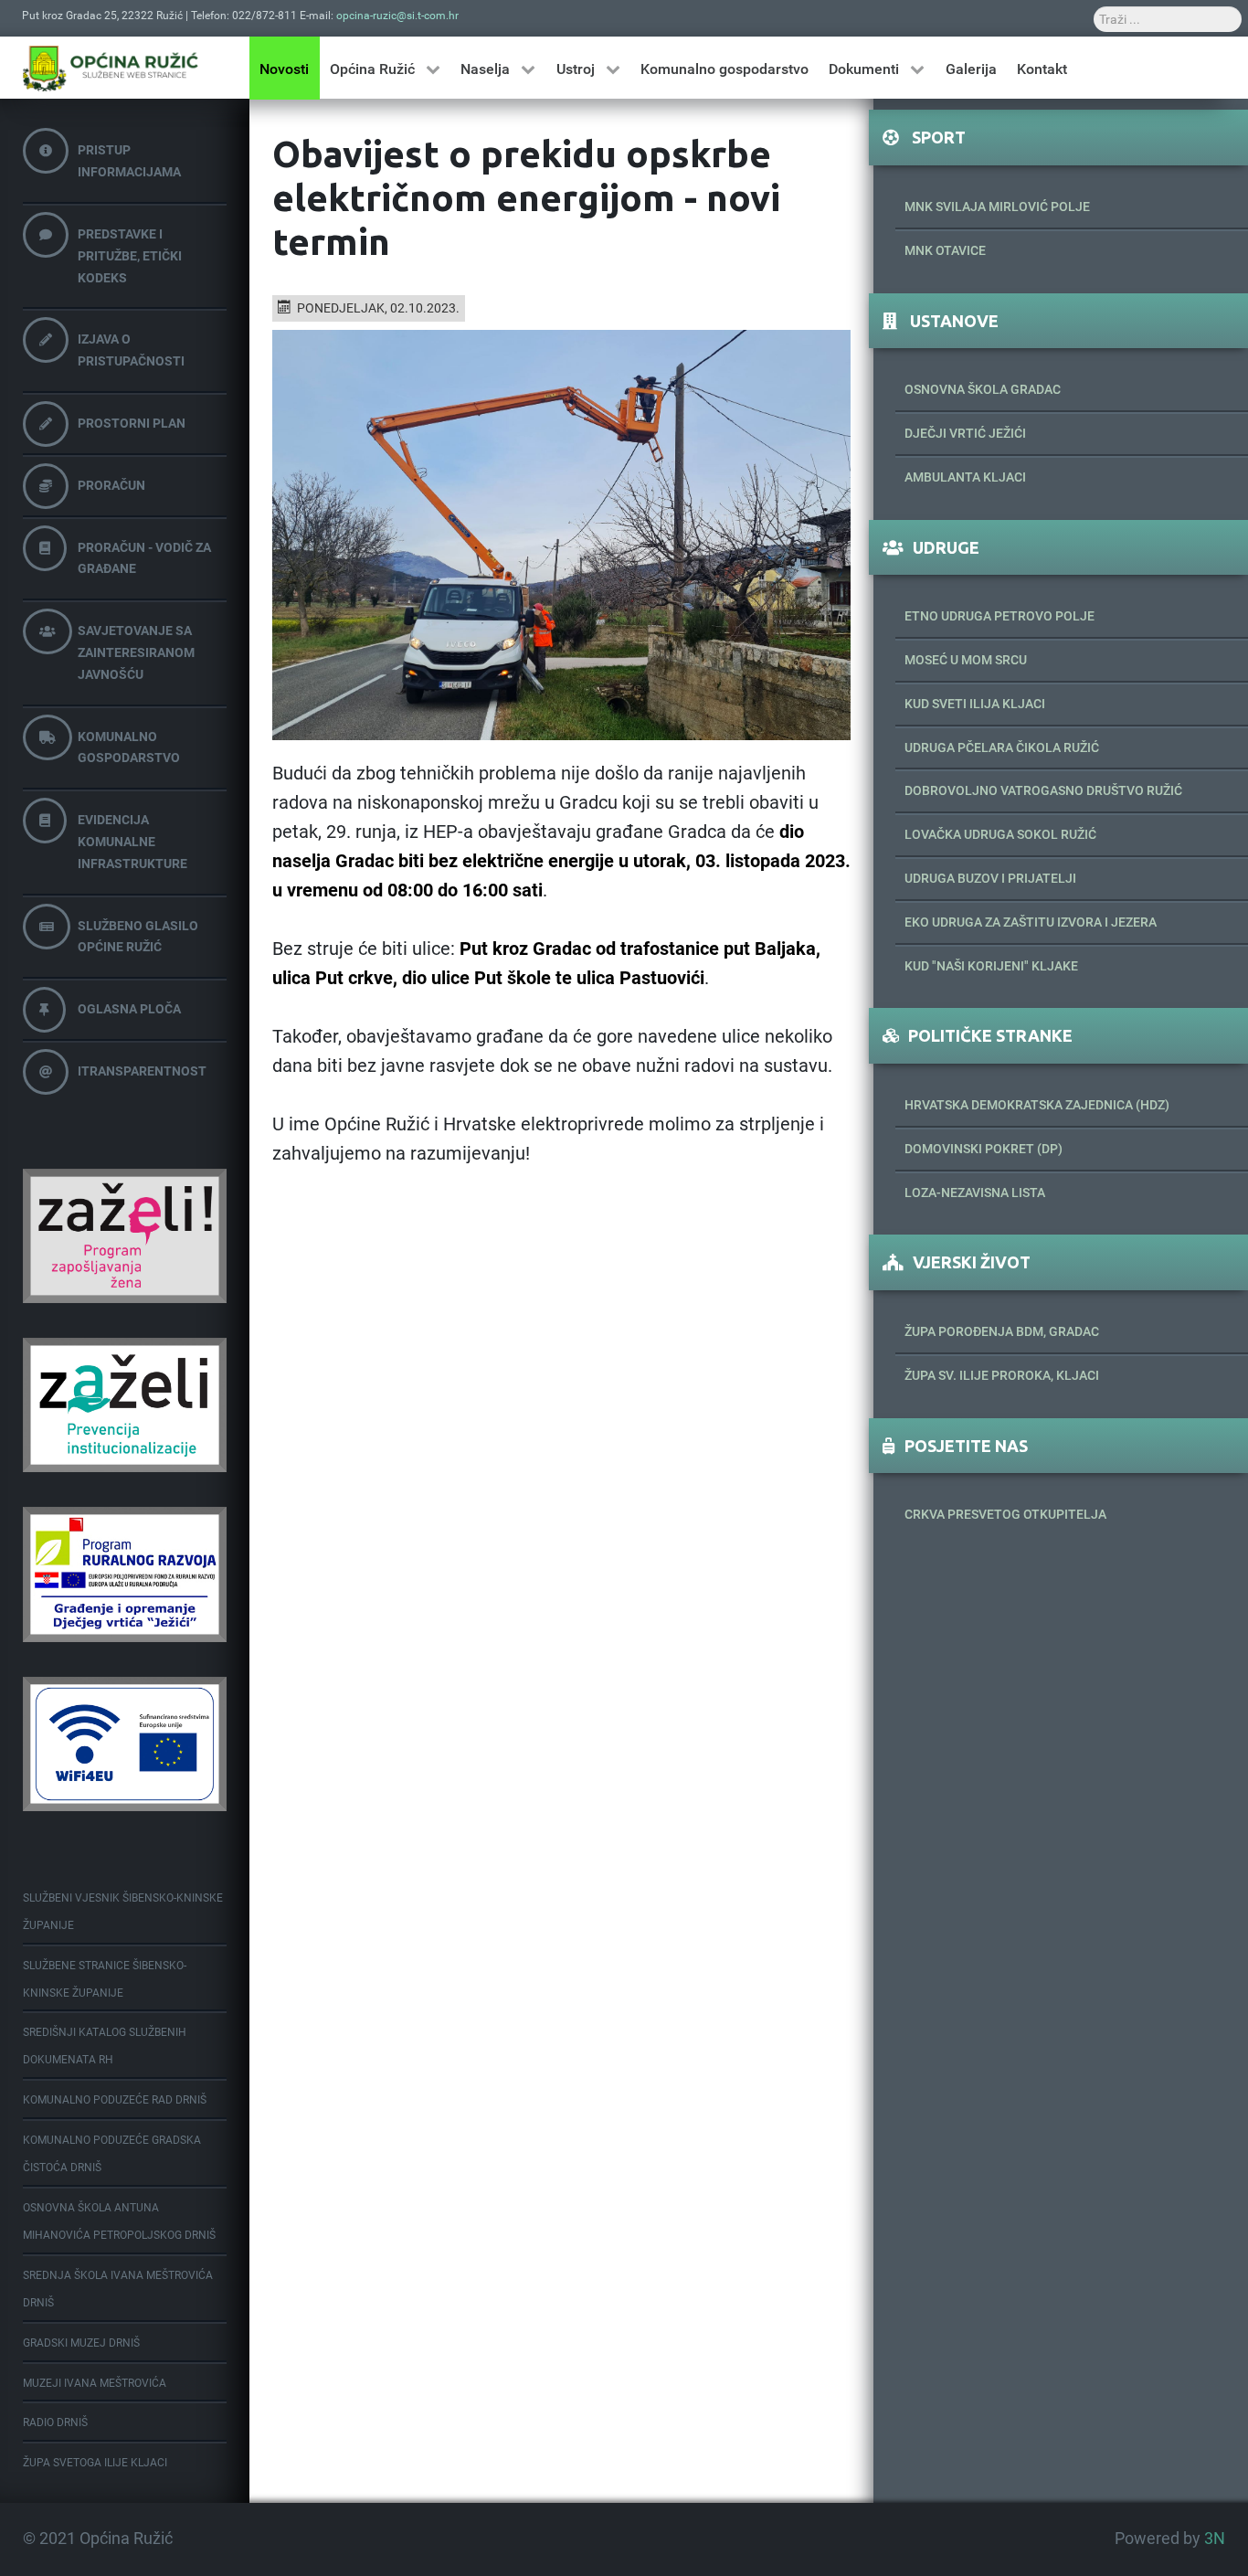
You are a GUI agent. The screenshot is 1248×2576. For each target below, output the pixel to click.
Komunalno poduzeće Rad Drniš (115, 2100)
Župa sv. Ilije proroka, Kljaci (1002, 1375)
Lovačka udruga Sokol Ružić (1000, 834)
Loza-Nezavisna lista (975, 1193)
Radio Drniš (55, 2422)
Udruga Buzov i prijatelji (990, 878)
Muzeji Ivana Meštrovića (95, 2383)
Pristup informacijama (129, 161)
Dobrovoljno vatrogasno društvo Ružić (1043, 790)
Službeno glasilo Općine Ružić (138, 937)
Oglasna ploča (129, 1009)
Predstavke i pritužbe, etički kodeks (130, 256)
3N (1215, 2539)
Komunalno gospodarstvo (129, 747)
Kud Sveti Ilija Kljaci (975, 704)
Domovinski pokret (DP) (984, 1149)
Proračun (111, 485)
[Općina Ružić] (111, 68)
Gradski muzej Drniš (81, 2343)
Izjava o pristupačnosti (131, 350)
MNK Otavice (945, 250)
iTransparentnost (142, 1071)
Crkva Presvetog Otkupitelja (1005, 1514)
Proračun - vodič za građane (144, 558)
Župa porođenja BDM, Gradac (1002, 1331)
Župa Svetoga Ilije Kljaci (95, 2463)
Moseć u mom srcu (966, 660)
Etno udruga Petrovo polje (999, 616)
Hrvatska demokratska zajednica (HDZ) (1037, 1105)
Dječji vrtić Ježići (965, 433)
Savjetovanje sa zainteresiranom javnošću (136, 652)
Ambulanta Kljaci (965, 477)
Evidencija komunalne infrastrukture (132, 842)
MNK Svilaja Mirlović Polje (997, 207)
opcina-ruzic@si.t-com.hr (397, 16)
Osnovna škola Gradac (983, 389)
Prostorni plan (132, 423)
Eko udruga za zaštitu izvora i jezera (1031, 922)
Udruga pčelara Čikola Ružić (1002, 747)
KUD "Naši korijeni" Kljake (991, 966)
